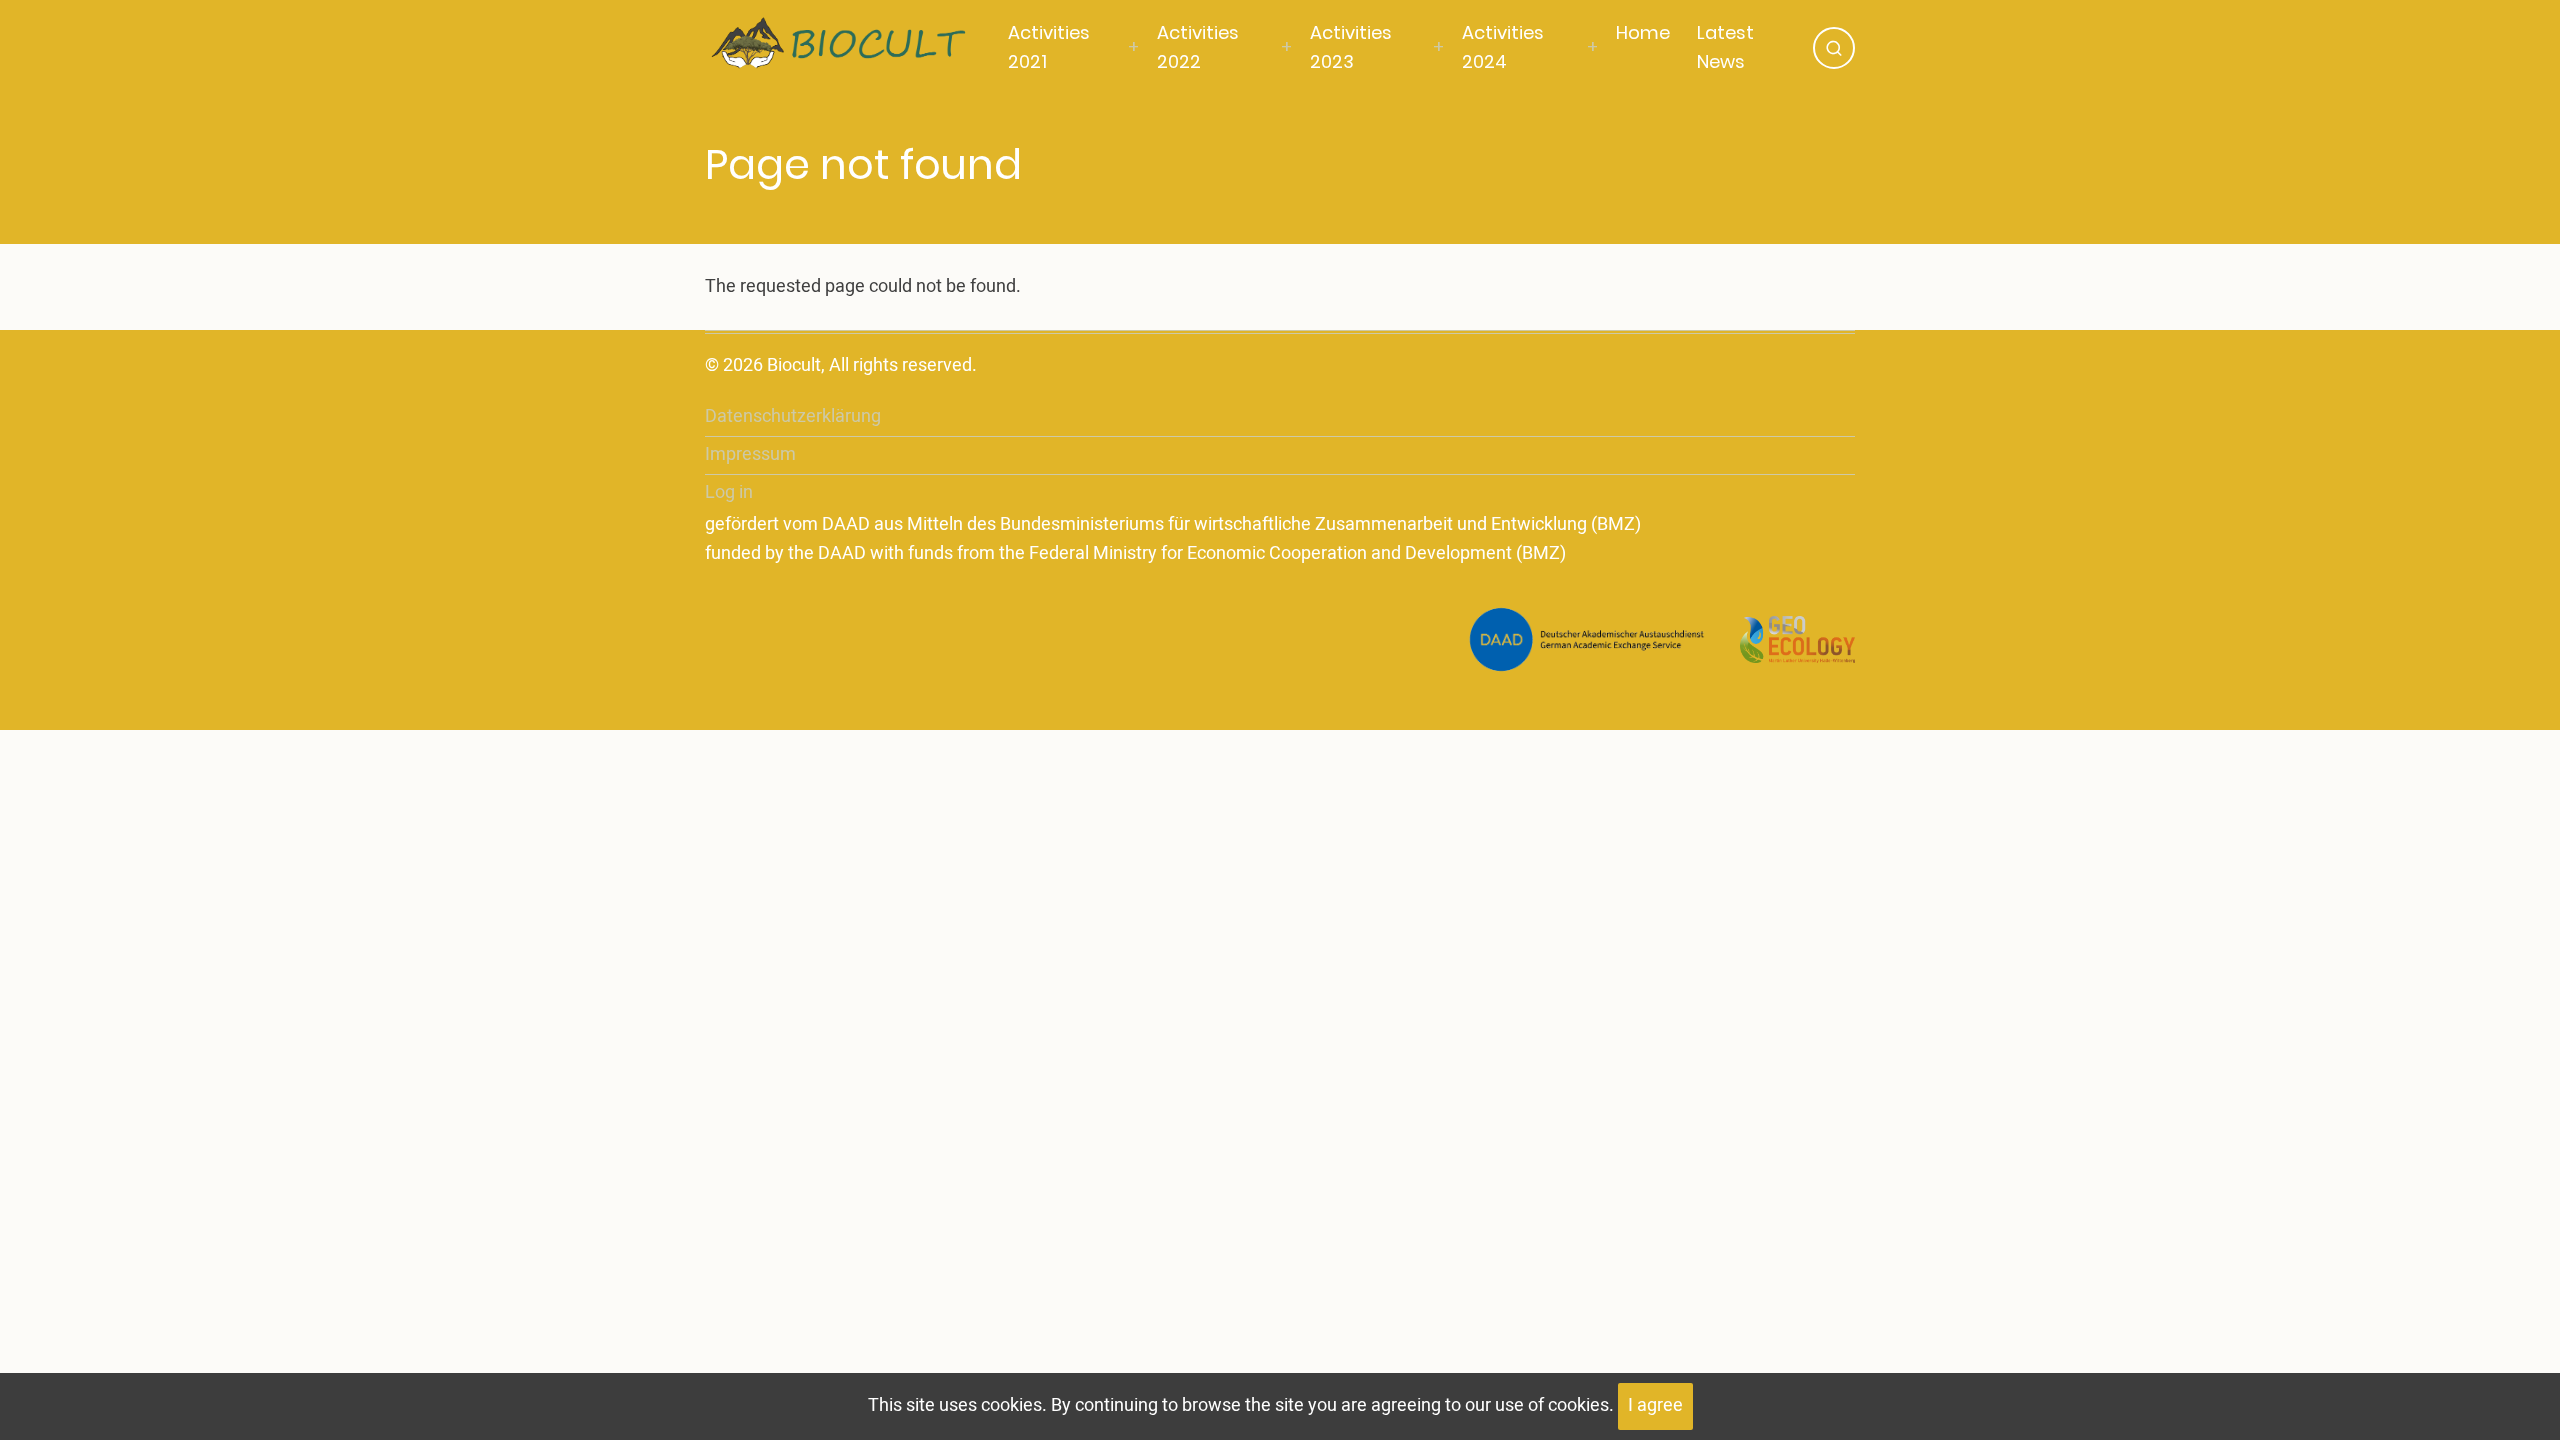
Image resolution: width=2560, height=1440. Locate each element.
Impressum (750, 454)
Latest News (1725, 47)
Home (1643, 32)
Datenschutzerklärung (793, 416)
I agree (1655, 1405)
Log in (729, 492)
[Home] (852, 46)
